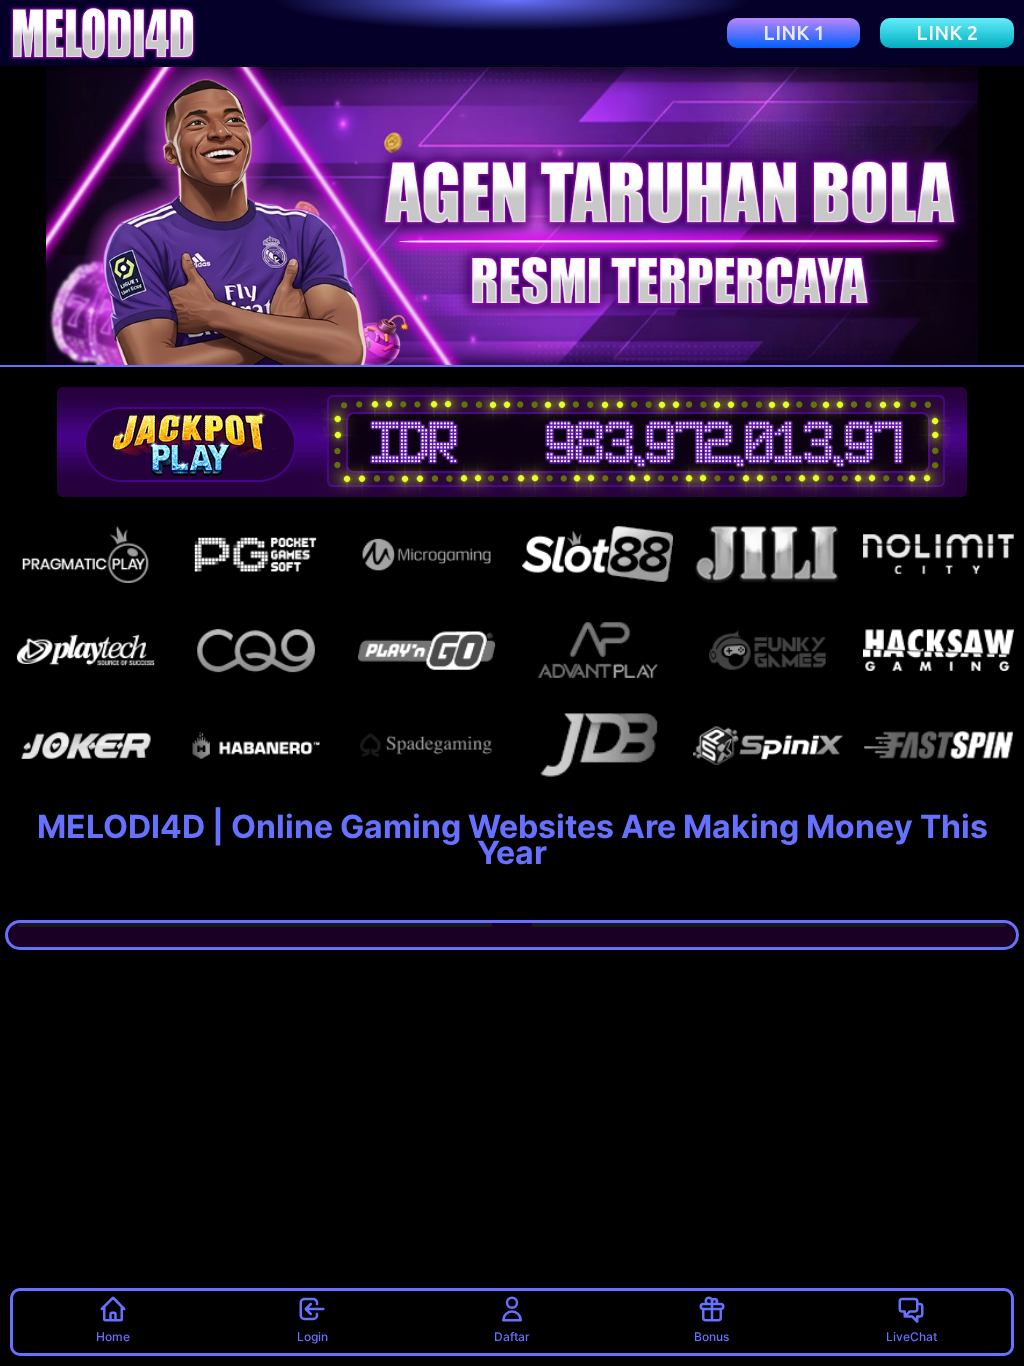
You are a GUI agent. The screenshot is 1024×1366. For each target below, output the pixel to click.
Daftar (512, 1336)
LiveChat (911, 1336)
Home (113, 1336)
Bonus (711, 1336)
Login (312, 1336)
